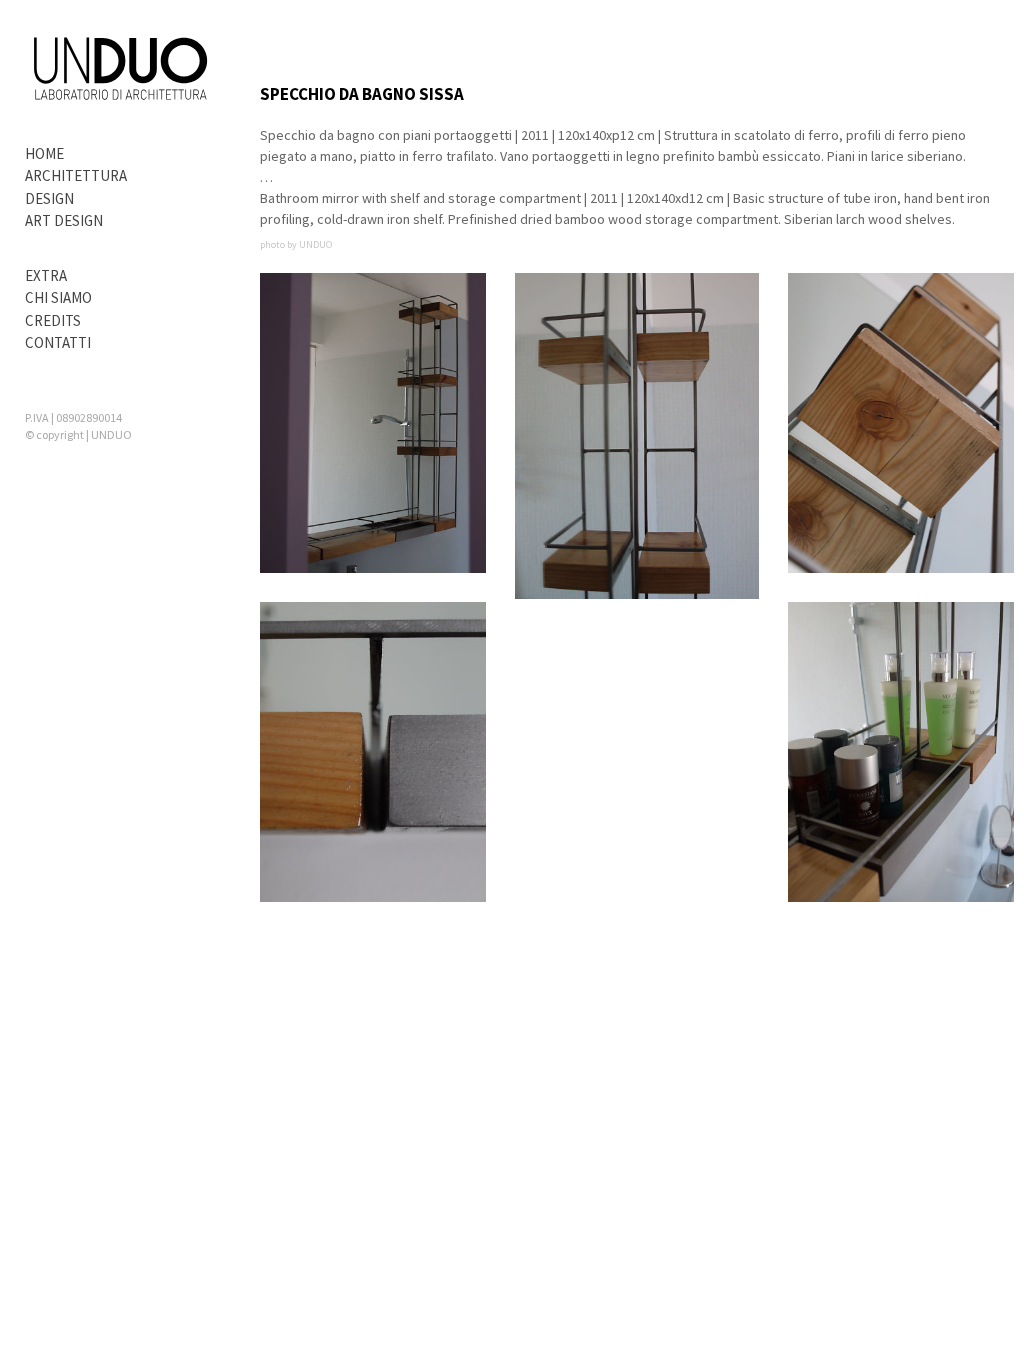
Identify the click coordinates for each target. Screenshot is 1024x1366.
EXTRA (46, 275)
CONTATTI (58, 342)
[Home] (120, 70)
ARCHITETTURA (76, 175)
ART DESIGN (64, 220)
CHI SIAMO (58, 297)
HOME (44, 153)
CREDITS (53, 320)
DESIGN (49, 198)
